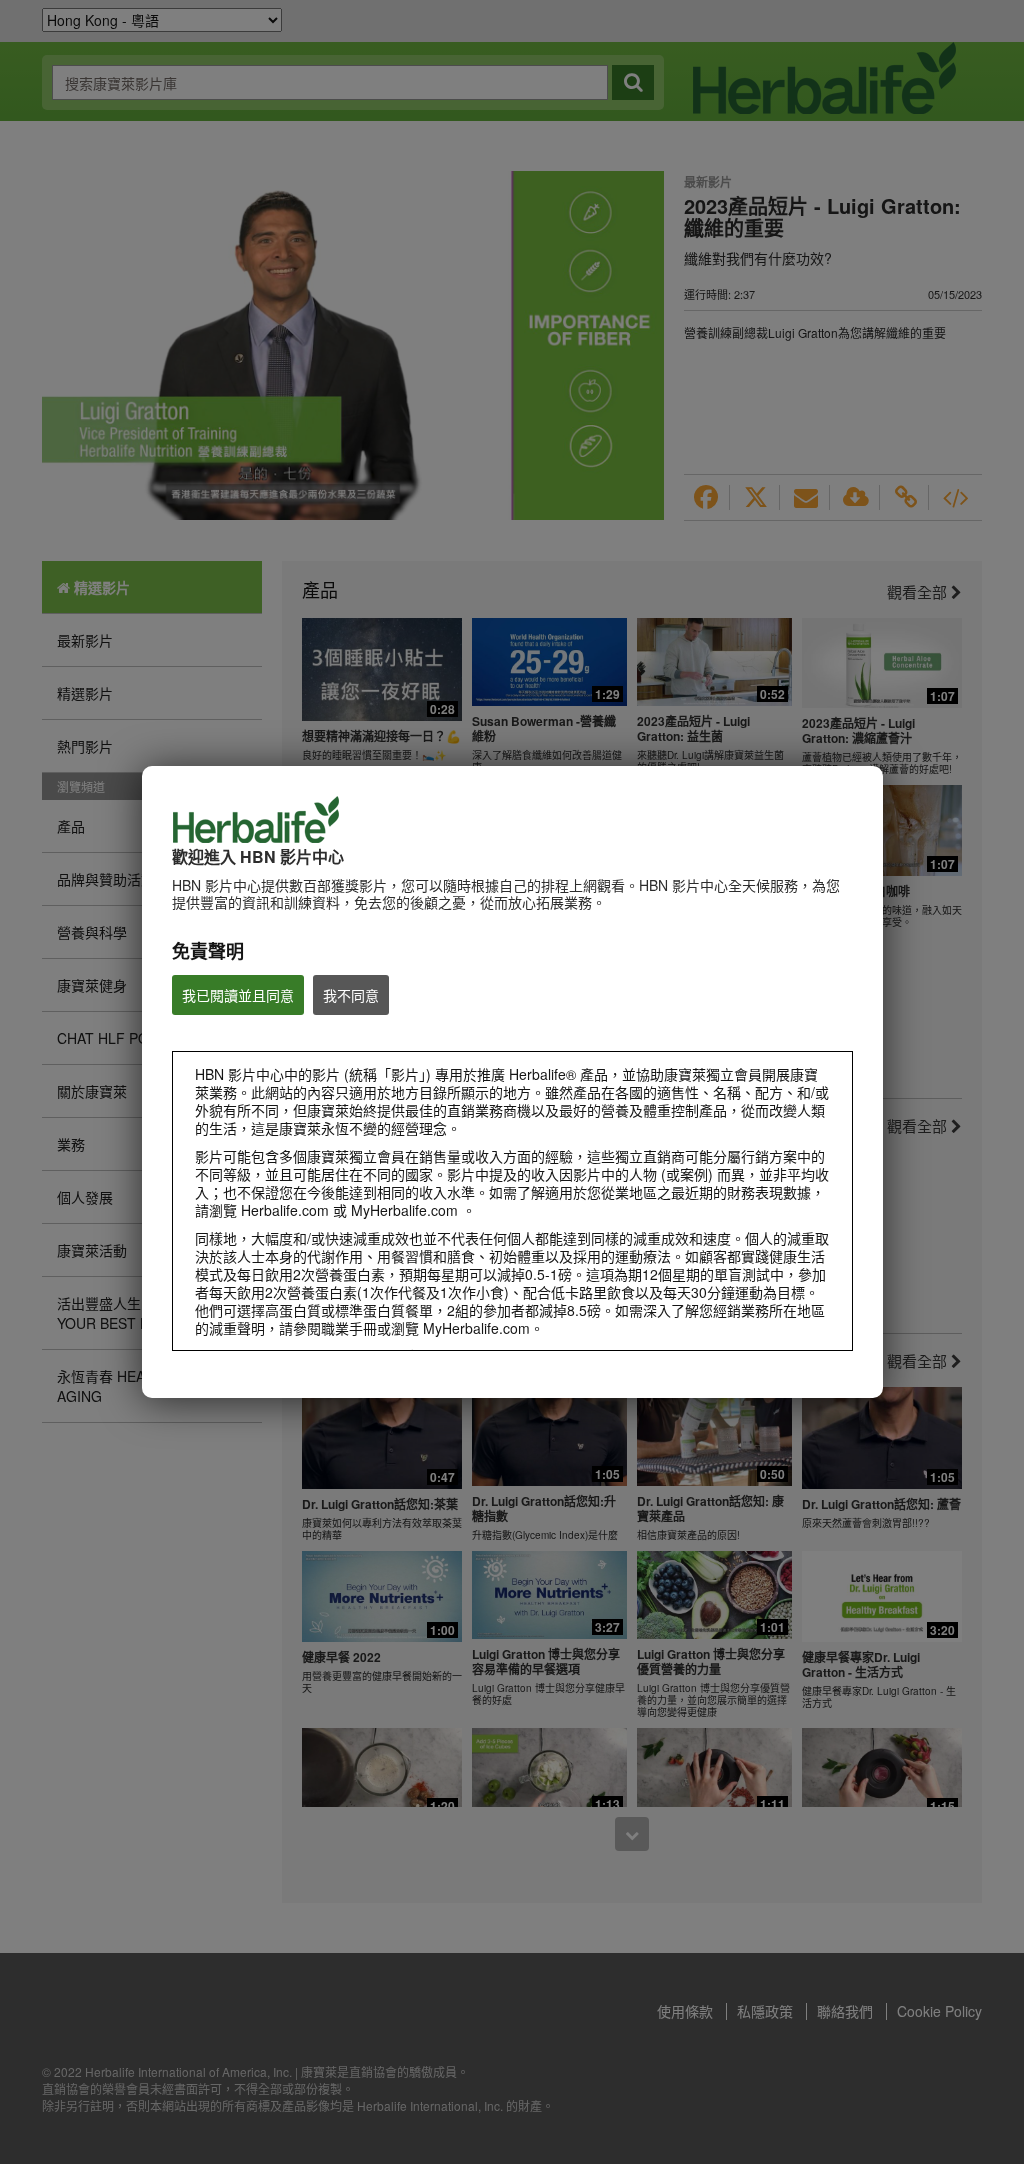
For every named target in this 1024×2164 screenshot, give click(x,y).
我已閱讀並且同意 (238, 995)
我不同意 (351, 995)
